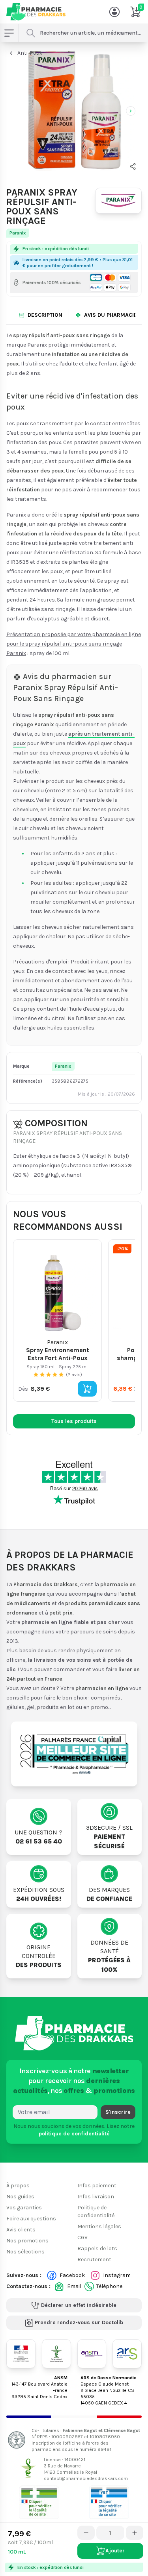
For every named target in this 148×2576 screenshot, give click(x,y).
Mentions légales (99, 2226)
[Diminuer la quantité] (86, 2533)
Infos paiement (97, 2186)
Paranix (18, 233)
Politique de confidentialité (96, 2212)
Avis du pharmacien (112, 315)
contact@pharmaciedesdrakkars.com (86, 2478)
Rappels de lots (97, 2248)
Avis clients (21, 2230)
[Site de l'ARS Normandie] (127, 2354)
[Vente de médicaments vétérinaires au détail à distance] (109, 2502)
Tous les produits (74, 1421)
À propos (18, 2186)
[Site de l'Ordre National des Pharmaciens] (56, 2354)
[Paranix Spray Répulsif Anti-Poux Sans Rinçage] (74, 110)
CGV (82, 2237)
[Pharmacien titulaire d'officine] (39, 2502)
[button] (133, 166)
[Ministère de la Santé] (21, 2354)
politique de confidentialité (74, 2134)
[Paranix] (118, 201)
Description (45, 315)
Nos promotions (27, 2241)
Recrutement (94, 2260)
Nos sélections (25, 2252)
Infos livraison (96, 2197)
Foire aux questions (31, 2219)
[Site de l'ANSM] (92, 2354)
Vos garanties (24, 2208)
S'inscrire (118, 2112)
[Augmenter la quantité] (135, 2533)
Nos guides (20, 2197)
